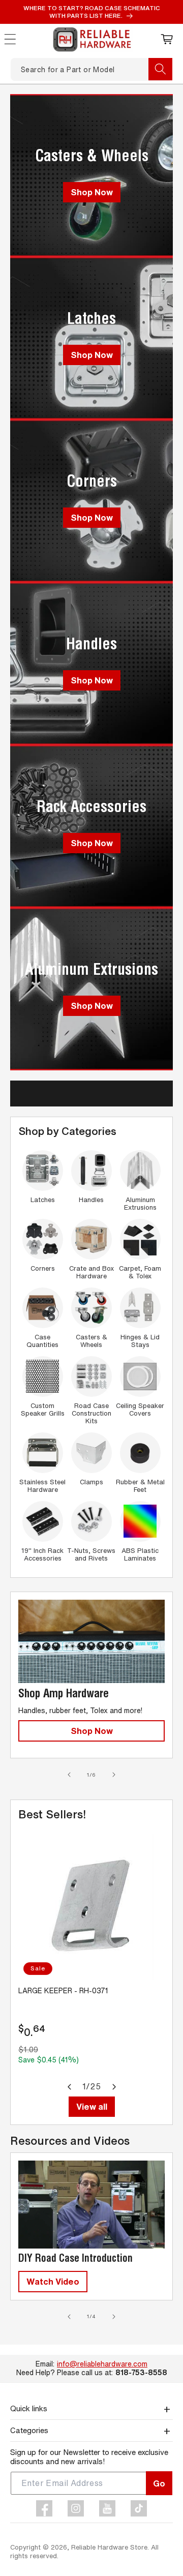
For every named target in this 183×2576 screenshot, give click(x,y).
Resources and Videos (70, 2141)
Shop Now (92, 192)
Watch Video (53, 2281)
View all (92, 2106)
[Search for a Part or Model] (160, 69)
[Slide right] (114, 1775)
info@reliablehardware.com (102, 2364)
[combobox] (91, 69)
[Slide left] (69, 1775)
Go (159, 2483)
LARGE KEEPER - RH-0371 (63, 1991)
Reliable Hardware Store (109, 2547)
